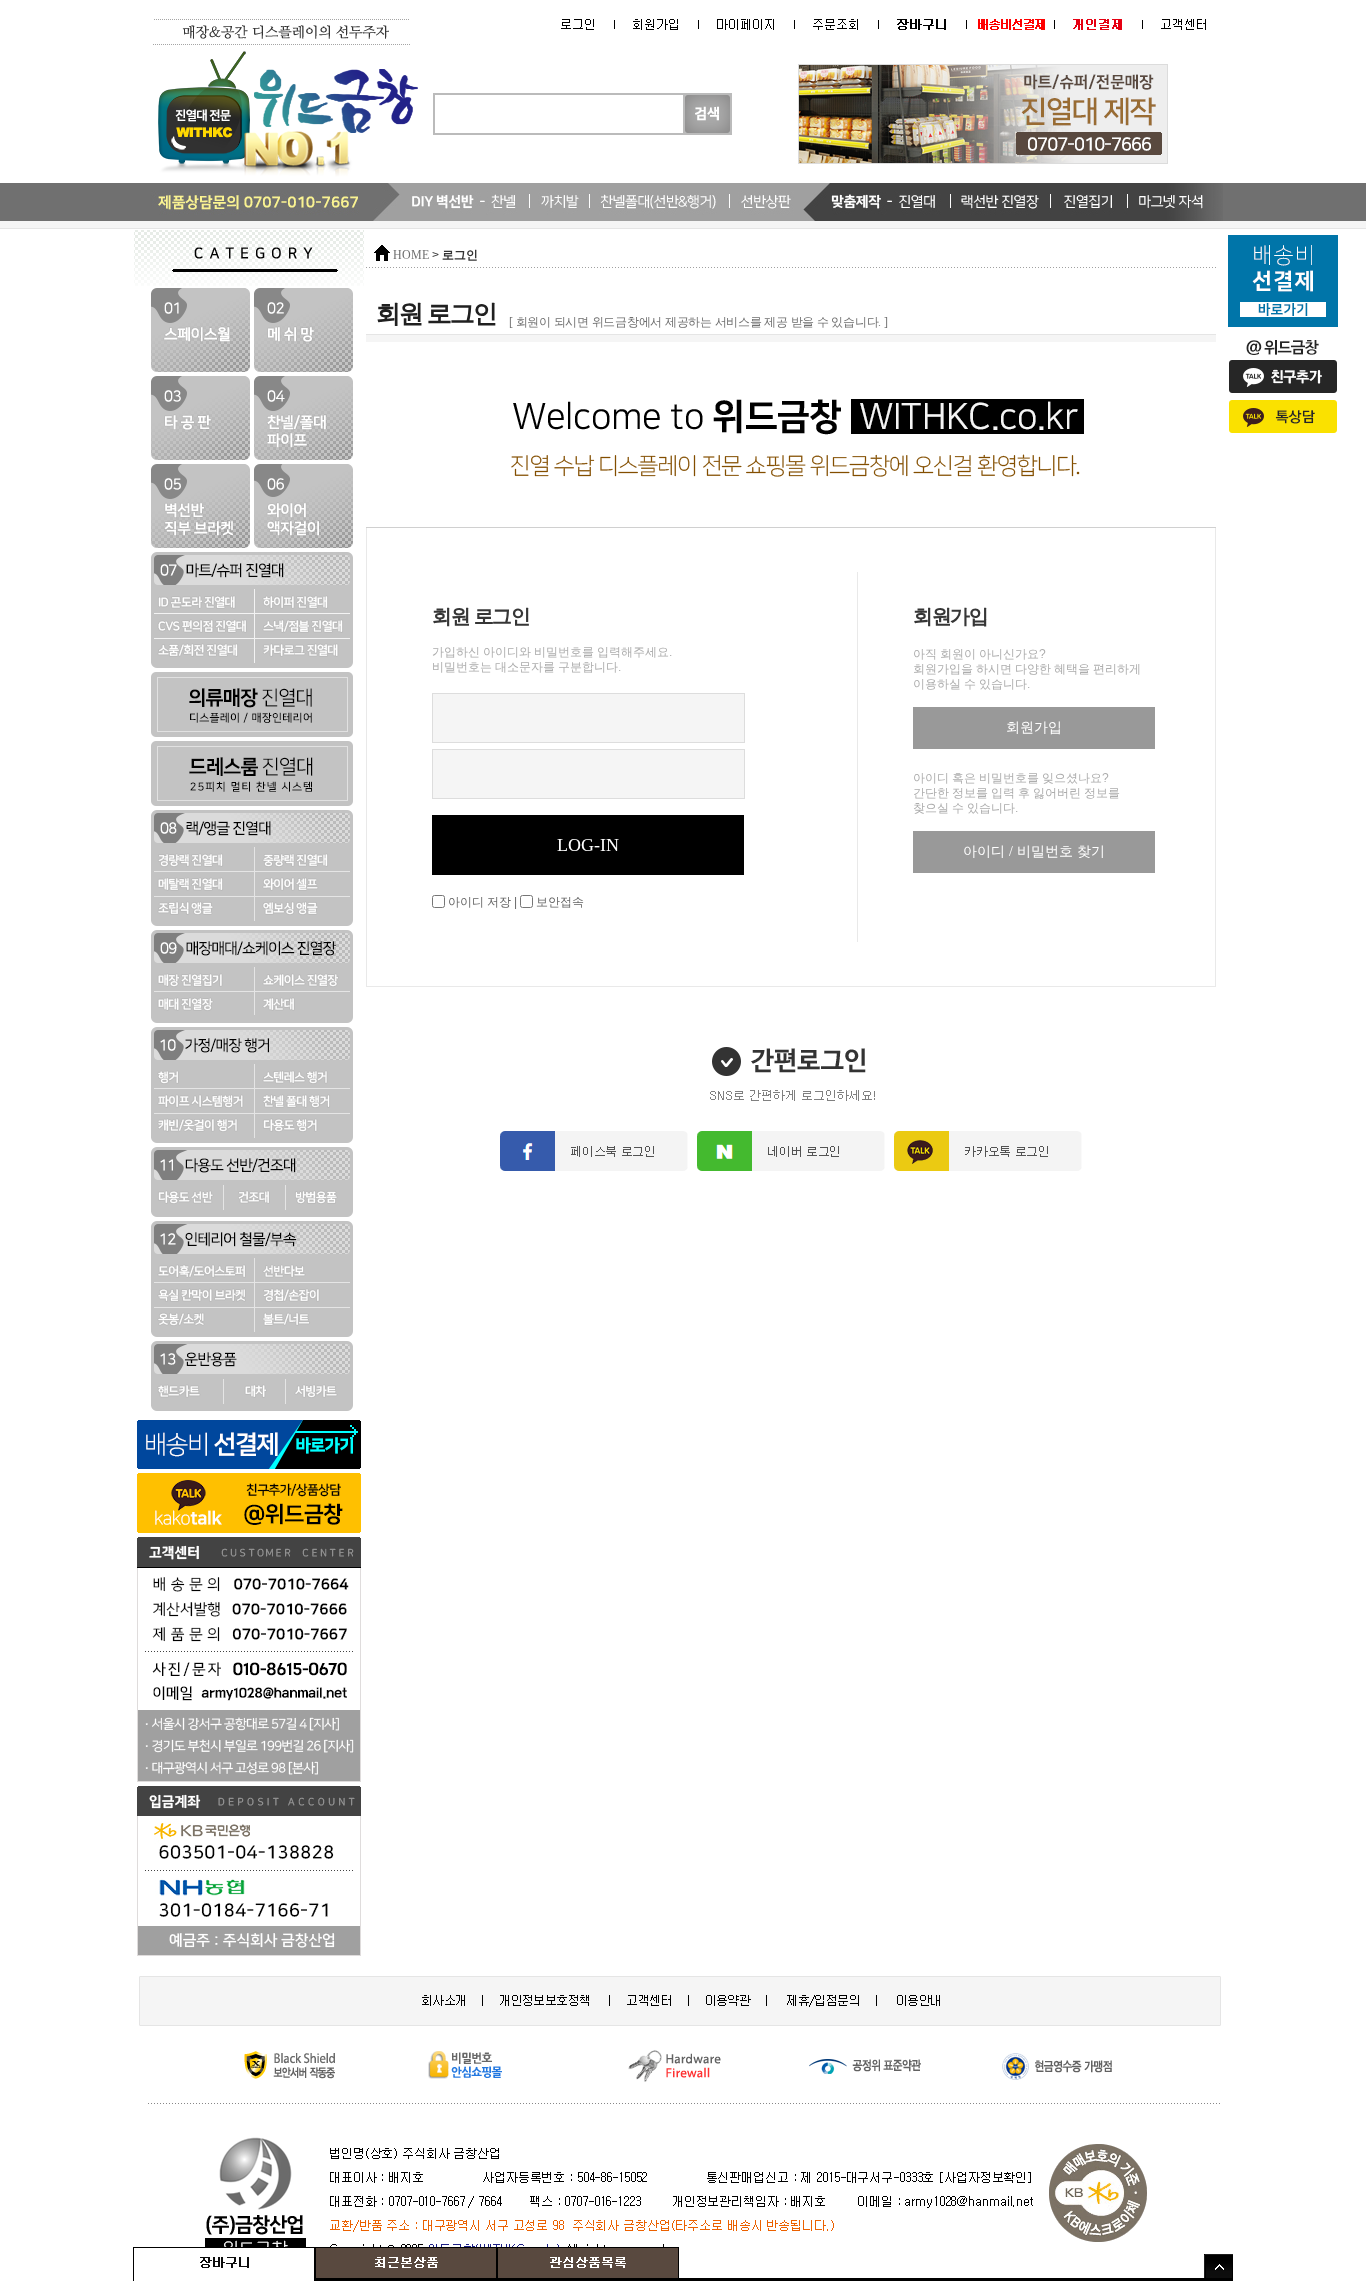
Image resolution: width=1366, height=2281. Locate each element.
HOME (411, 255)
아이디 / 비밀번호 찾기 (1034, 851)
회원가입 (1034, 727)
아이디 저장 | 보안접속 (514, 902)
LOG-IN (588, 845)
